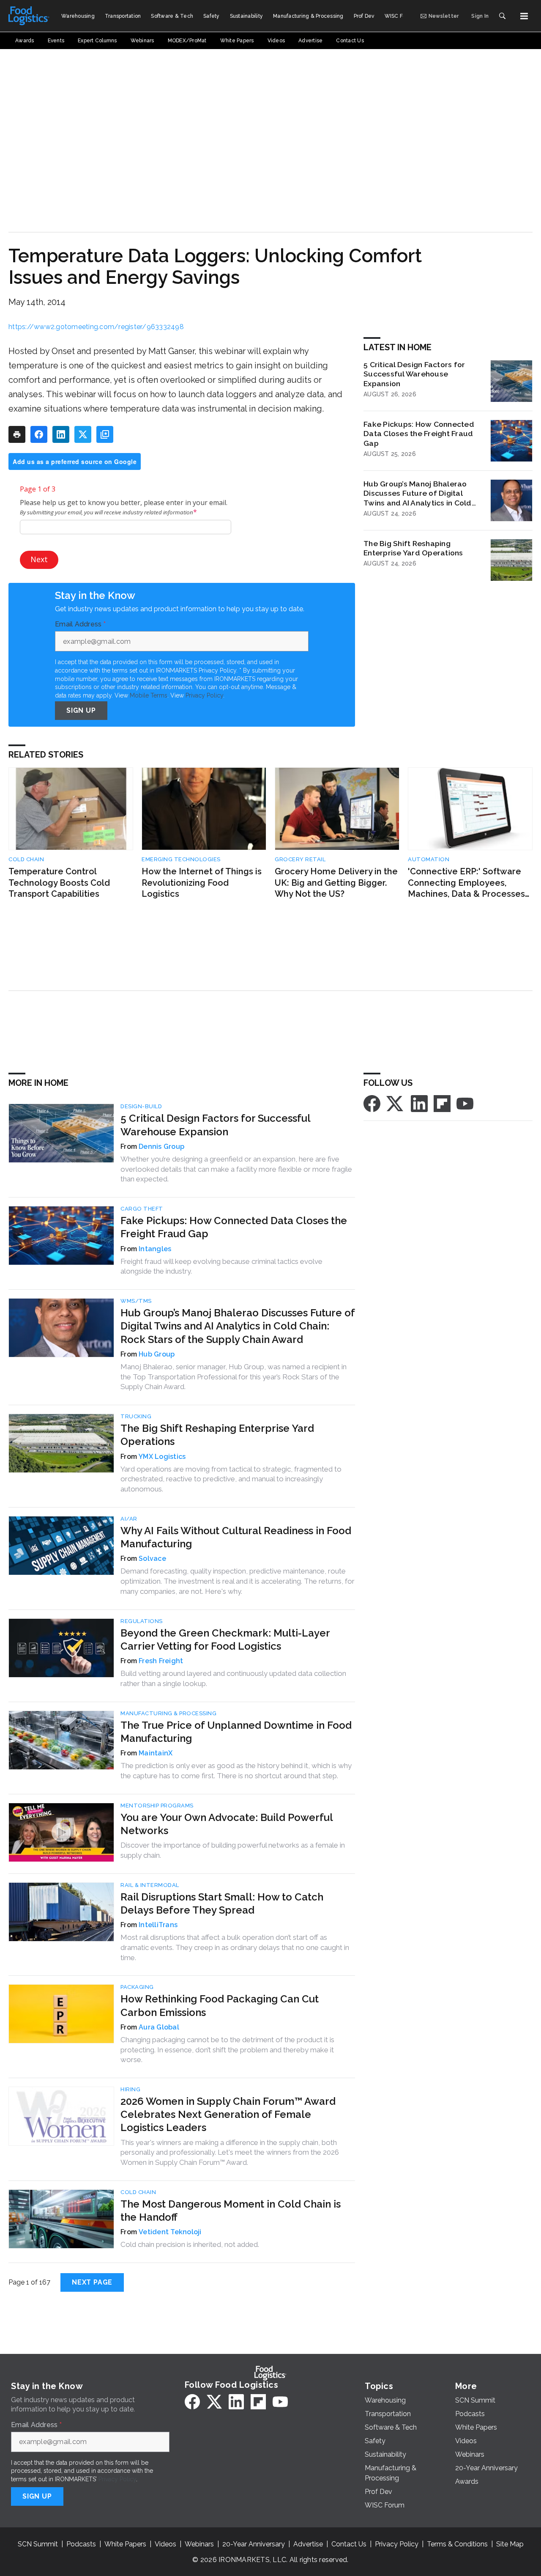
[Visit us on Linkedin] (419, 1103)
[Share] (39, 434)
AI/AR (129, 1519)
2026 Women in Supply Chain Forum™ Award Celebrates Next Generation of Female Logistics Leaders (228, 2114)
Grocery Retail (300, 859)
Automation (429, 859)
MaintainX (156, 1753)
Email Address (80, 624)
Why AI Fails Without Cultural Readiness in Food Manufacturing (236, 1537)
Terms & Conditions (457, 2544)
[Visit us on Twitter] (396, 1103)
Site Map (510, 2544)
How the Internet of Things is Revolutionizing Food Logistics (202, 883)
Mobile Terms (149, 695)
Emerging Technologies (181, 859)
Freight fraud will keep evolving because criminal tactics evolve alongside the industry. (221, 1266)
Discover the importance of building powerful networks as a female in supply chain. (233, 1850)
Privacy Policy (204, 695)
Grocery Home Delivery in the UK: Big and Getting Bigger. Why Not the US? (336, 883)
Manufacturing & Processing (168, 1713)
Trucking (136, 1416)
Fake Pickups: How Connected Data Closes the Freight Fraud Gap (419, 434)
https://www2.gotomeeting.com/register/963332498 (96, 327)
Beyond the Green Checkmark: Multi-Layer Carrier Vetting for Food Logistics (225, 1640)
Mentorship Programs (157, 1806)
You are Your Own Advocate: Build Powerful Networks (227, 1824)
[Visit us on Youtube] (465, 1103)
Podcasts (81, 2544)
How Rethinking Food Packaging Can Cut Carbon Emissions (220, 2005)
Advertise (308, 2544)
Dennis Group (161, 1147)
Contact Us (349, 2544)
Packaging (137, 1987)
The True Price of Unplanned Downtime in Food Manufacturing (236, 1732)
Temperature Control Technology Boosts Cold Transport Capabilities (59, 883)
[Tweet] (83, 434)
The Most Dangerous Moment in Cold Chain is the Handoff (231, 2211)
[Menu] (524, 16)
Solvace (152, 1559)
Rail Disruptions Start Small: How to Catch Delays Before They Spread (222, 1903)
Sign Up (81, 710)
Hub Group (157, 1354)
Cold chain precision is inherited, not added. (190, 2244)
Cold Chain (26, 859)
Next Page (92, 2282)
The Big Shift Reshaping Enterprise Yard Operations (413, 548)
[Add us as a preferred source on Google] (105, 434)
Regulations (142, 1621)
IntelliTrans (158, 1925)
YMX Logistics (162, 1457)
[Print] (17, 434)
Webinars (199, 2544)
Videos (165, 2544)
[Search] (502, 16)
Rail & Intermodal (150, 1885)
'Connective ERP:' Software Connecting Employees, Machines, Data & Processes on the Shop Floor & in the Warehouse (466, 883)
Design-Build (141, 1106)
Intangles (155, 1249)
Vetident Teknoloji (170, 2232)
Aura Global (159, 2027)
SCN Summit (38, 2544)
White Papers (125, 2544)
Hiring (130, 2089)
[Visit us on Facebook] (372, 1103)
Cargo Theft (142, 1209)
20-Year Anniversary (254, 2544)
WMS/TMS (136, 1301)
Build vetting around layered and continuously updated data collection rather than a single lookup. (233, 1678)
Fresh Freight (161, 1661)
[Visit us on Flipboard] (442, 1103)
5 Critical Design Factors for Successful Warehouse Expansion (414, 374)
